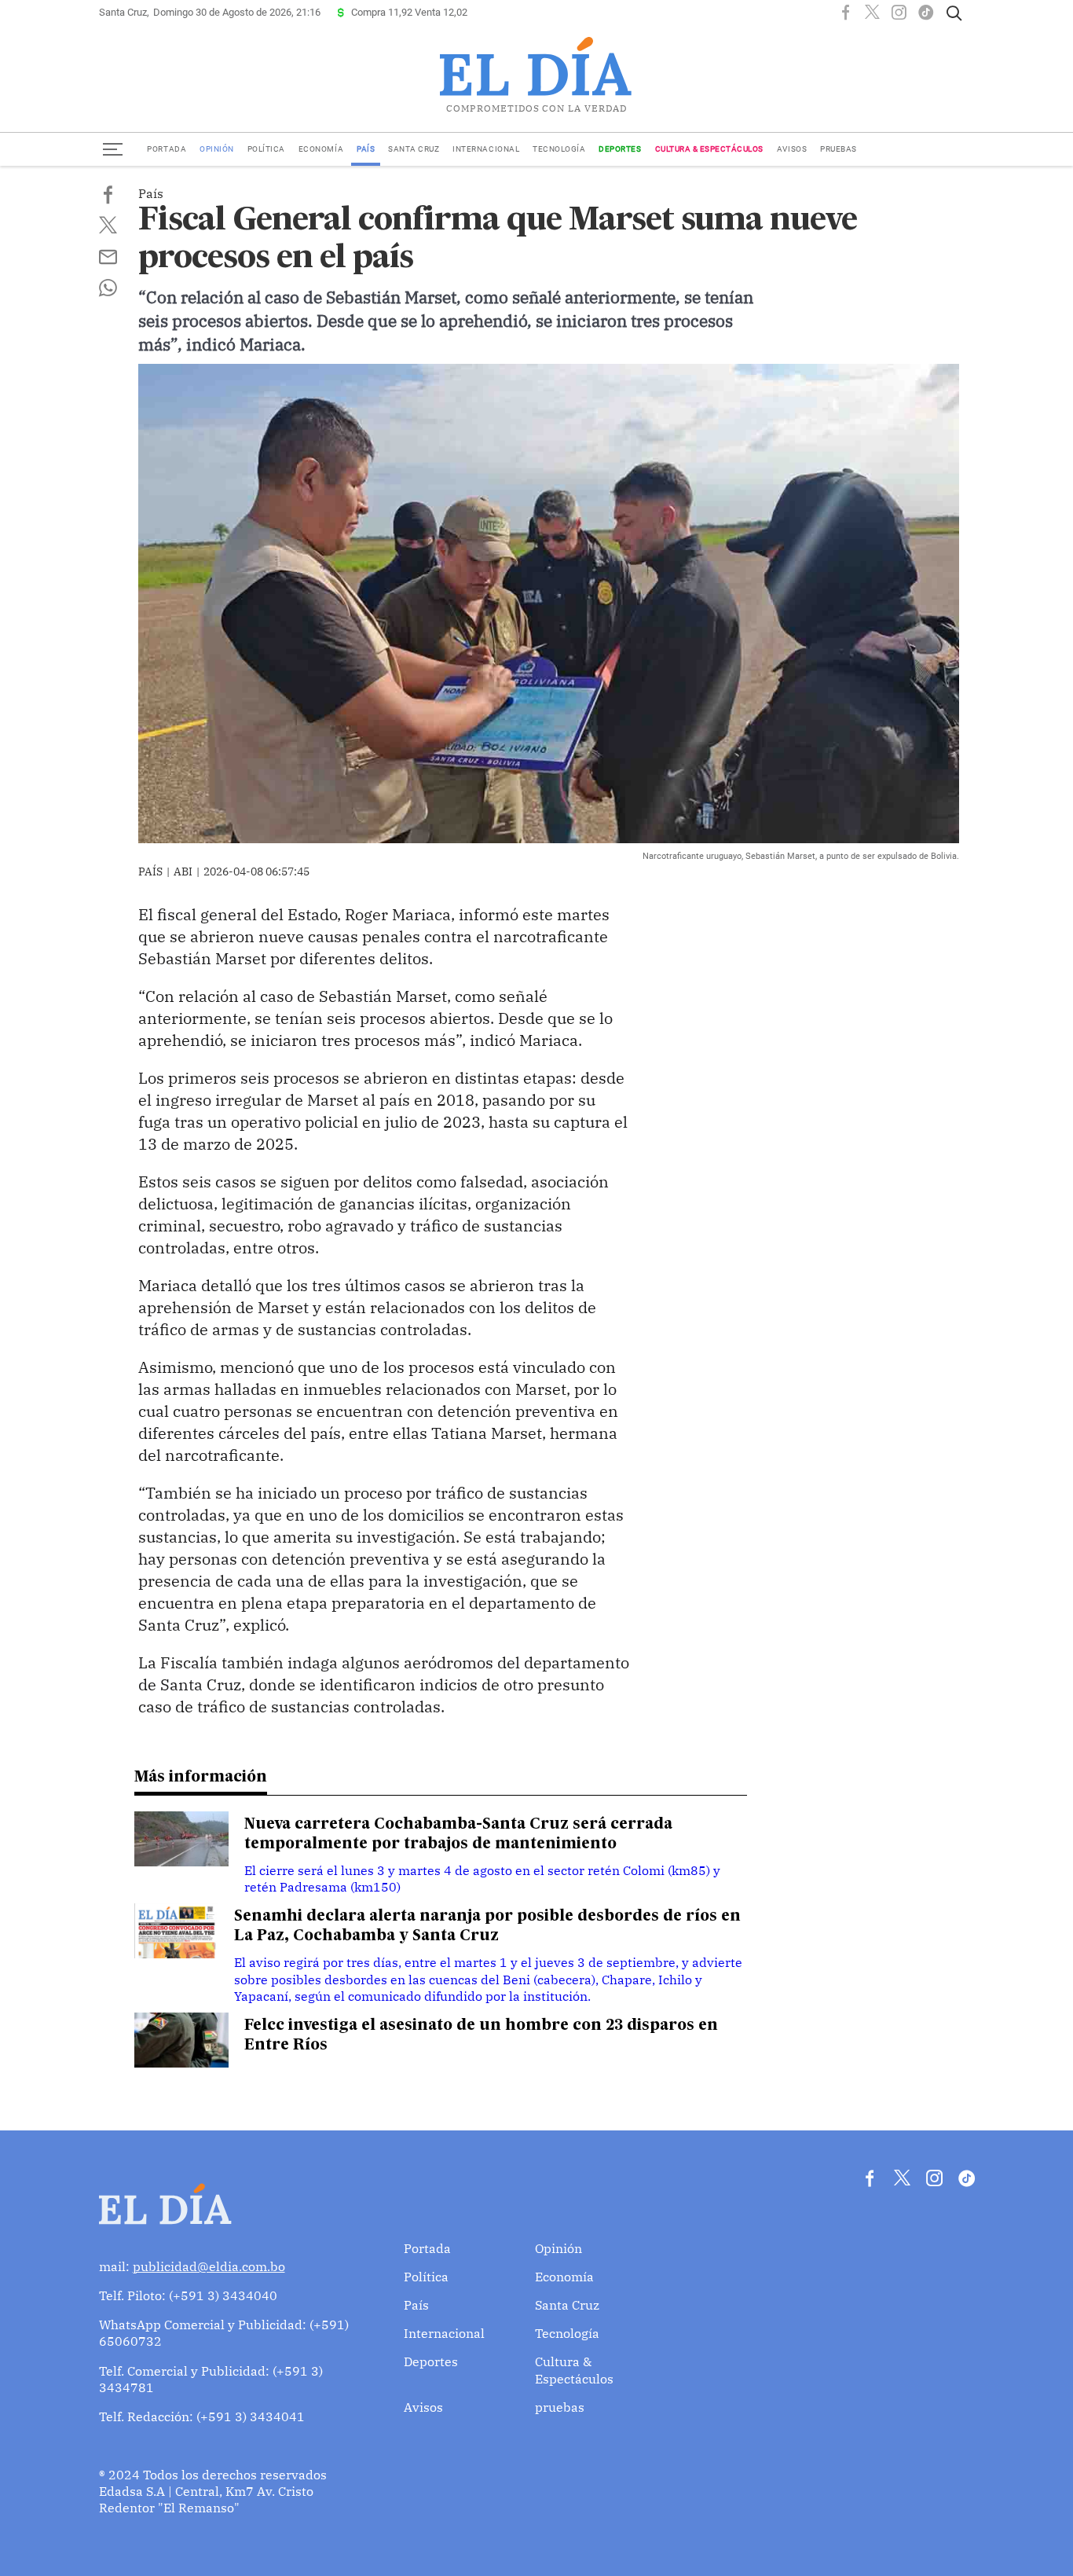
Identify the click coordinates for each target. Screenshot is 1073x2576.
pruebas (839, 149)
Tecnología (559, 149)
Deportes (620, 149)
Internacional (486, 149)
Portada (167, 149)
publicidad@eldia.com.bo (209, 2266)
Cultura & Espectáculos (709, 149)
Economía (321, 149)
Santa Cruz (414, 149)
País (366, 149)
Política (266, 149)
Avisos (792, 149)
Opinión (217, 149)
